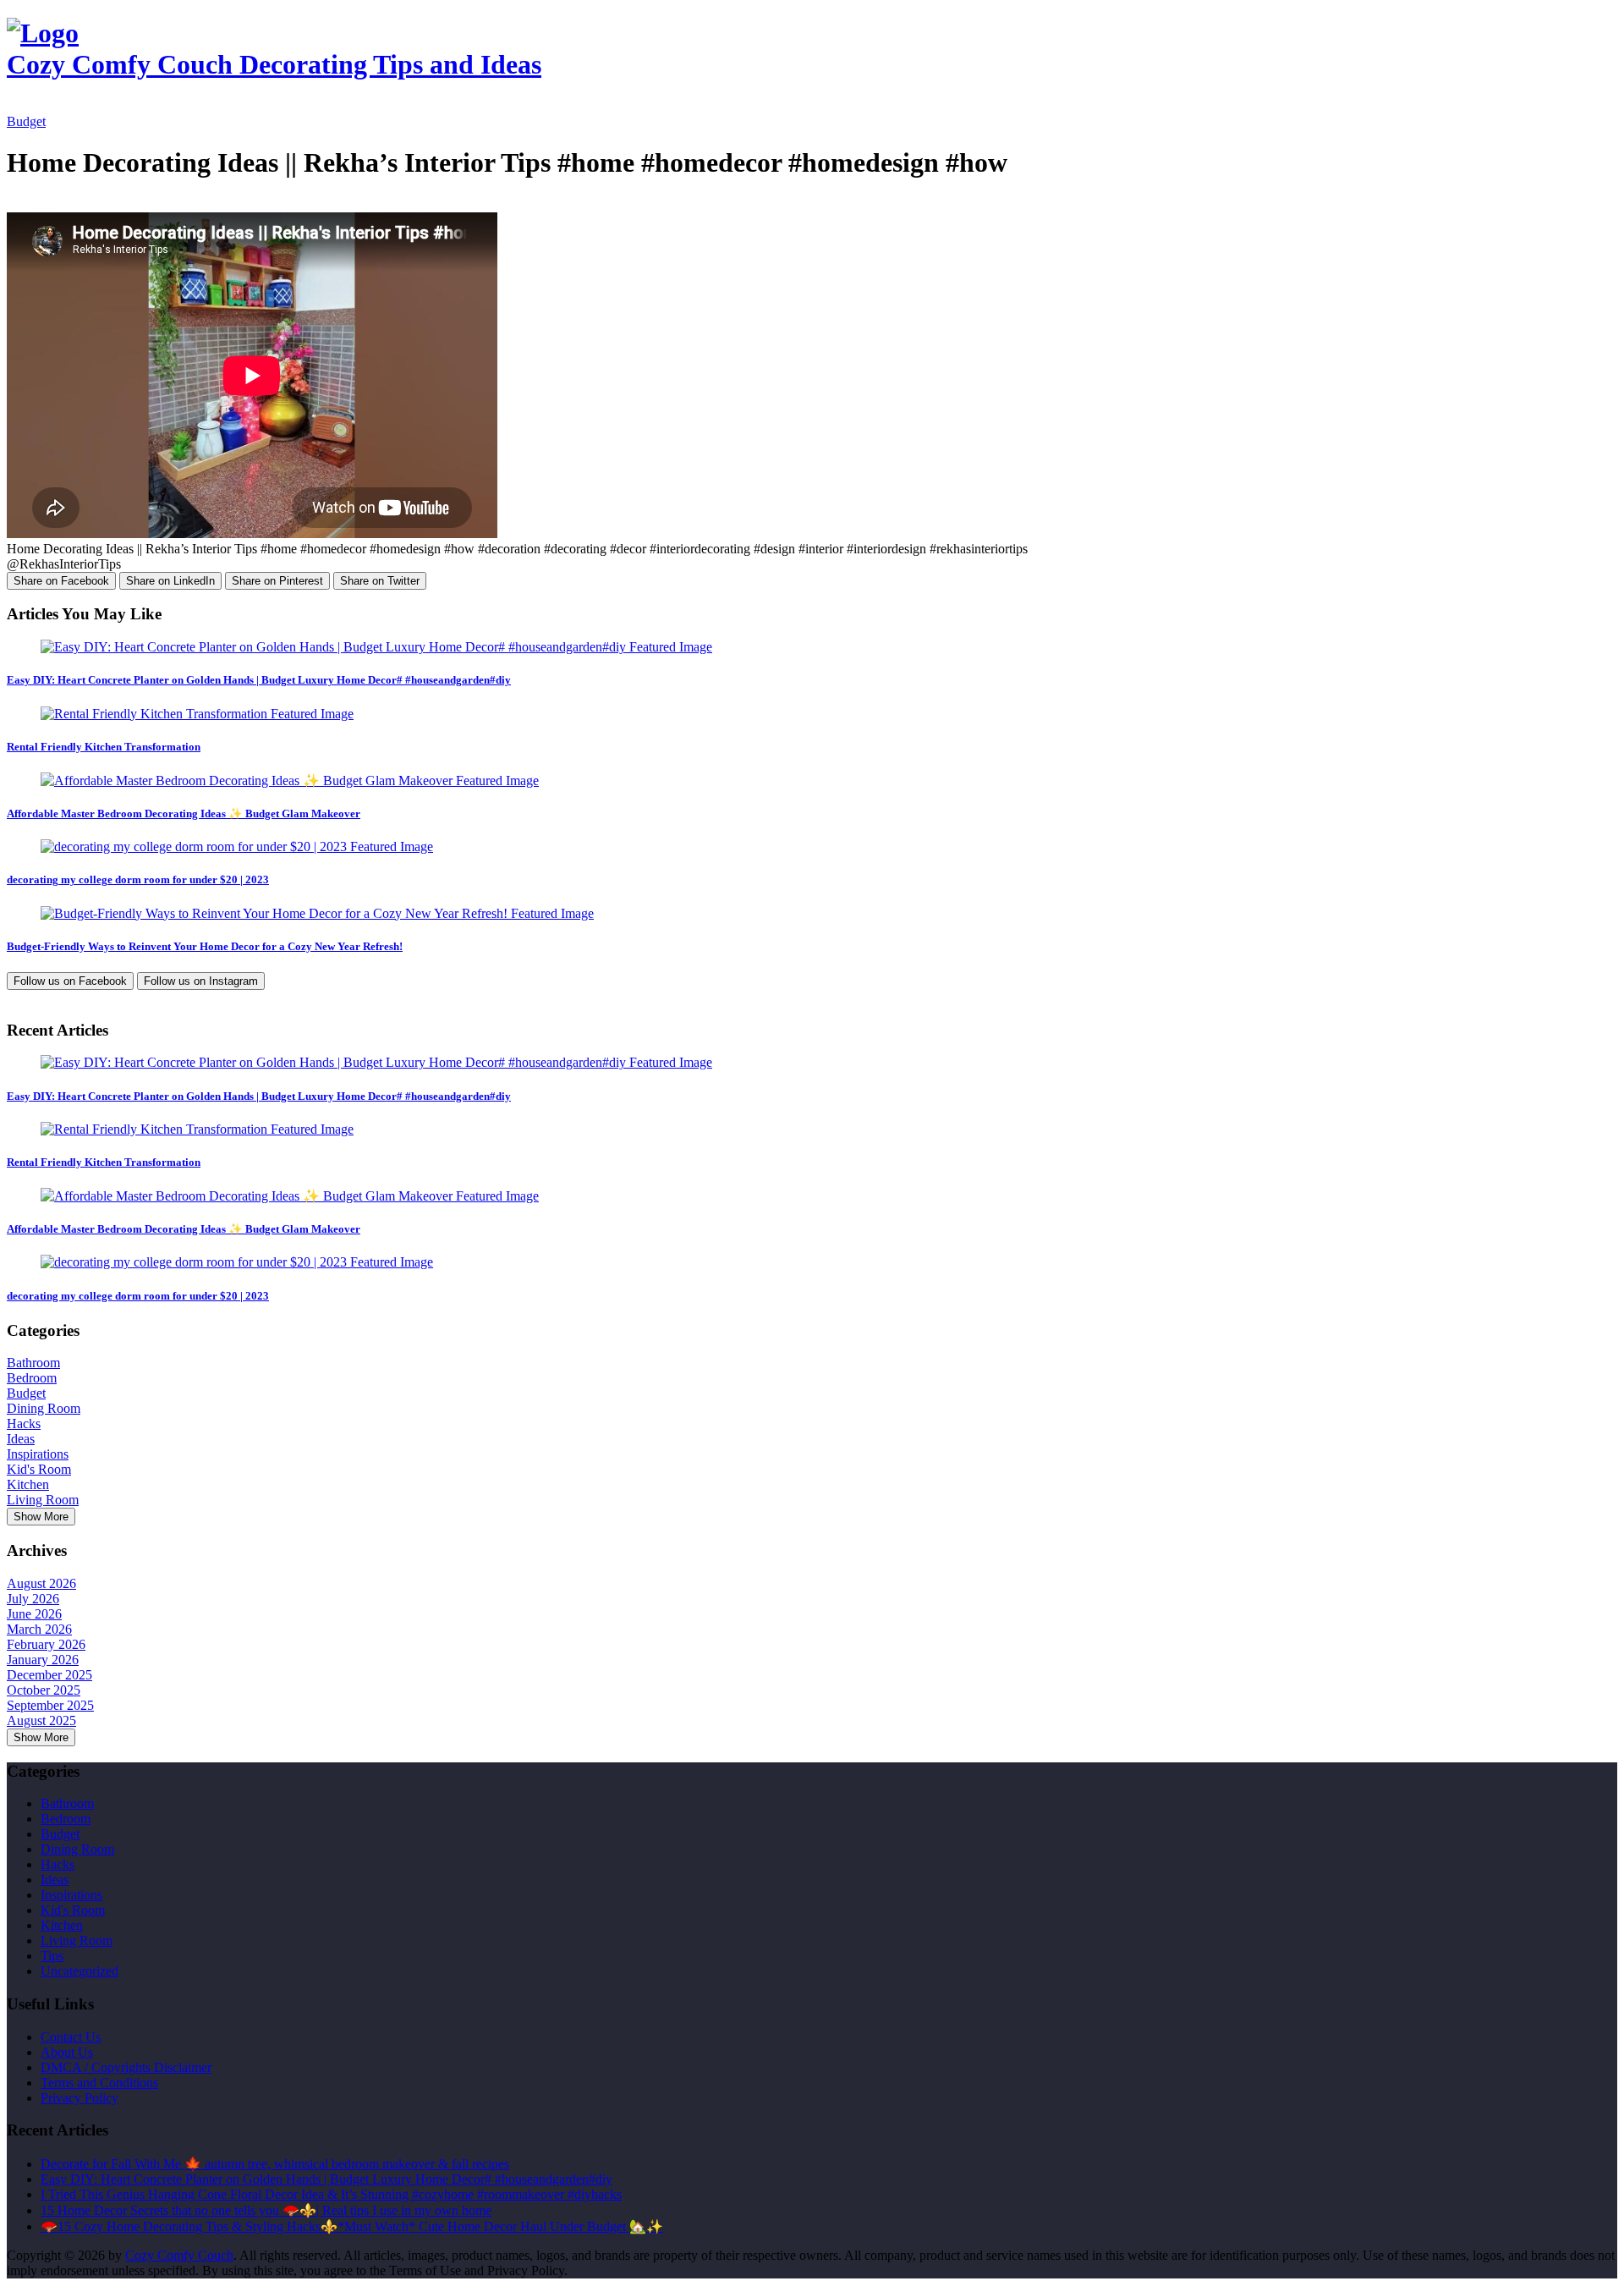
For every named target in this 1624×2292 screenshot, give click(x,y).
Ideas (21, 1439)
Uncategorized (80, 1971)
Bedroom (32, 1378)
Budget (26, 121)
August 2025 (41, 1720)
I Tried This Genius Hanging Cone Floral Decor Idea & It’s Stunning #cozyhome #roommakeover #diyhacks (331, 2194)
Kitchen (28, 1484)
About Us (67, 2052)
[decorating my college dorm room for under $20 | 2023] (237, 846)
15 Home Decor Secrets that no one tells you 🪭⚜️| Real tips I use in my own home (266, 2210)
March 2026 (39, 1629)
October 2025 (44, 1690)
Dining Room (44, 1408)
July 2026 (33, 1599)
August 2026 (41, 1583)
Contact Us (71, 2037)
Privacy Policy (80, 2098)
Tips (52, 1956)
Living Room (43, 1500)
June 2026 (34, 1614)
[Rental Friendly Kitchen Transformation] (197, 714)
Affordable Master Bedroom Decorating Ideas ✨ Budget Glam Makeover (184, 813)
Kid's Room (39, 1469)
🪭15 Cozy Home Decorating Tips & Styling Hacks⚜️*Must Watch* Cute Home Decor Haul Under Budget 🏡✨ (352, 2226)
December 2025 (49, 1675)
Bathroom (33, 1363)
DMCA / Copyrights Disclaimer (126, 2067)
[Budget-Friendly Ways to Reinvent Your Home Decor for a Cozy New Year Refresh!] (317, 913)
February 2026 (46, 1644)
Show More (41, 1517)
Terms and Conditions (99, 2083)
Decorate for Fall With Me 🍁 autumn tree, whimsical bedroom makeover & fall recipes (275, 2164)
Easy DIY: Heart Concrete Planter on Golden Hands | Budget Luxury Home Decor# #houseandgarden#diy (259, 680)
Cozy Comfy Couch (179, 2255)
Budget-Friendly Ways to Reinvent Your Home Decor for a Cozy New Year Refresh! (205, 946)
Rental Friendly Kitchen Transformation (104, 747)
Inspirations (38, 1454)
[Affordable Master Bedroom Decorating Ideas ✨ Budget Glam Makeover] (290, 780)
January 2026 (43, 1660)
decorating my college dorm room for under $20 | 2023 (138, 879)
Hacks (24, 1424)
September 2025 (50, 1705)
